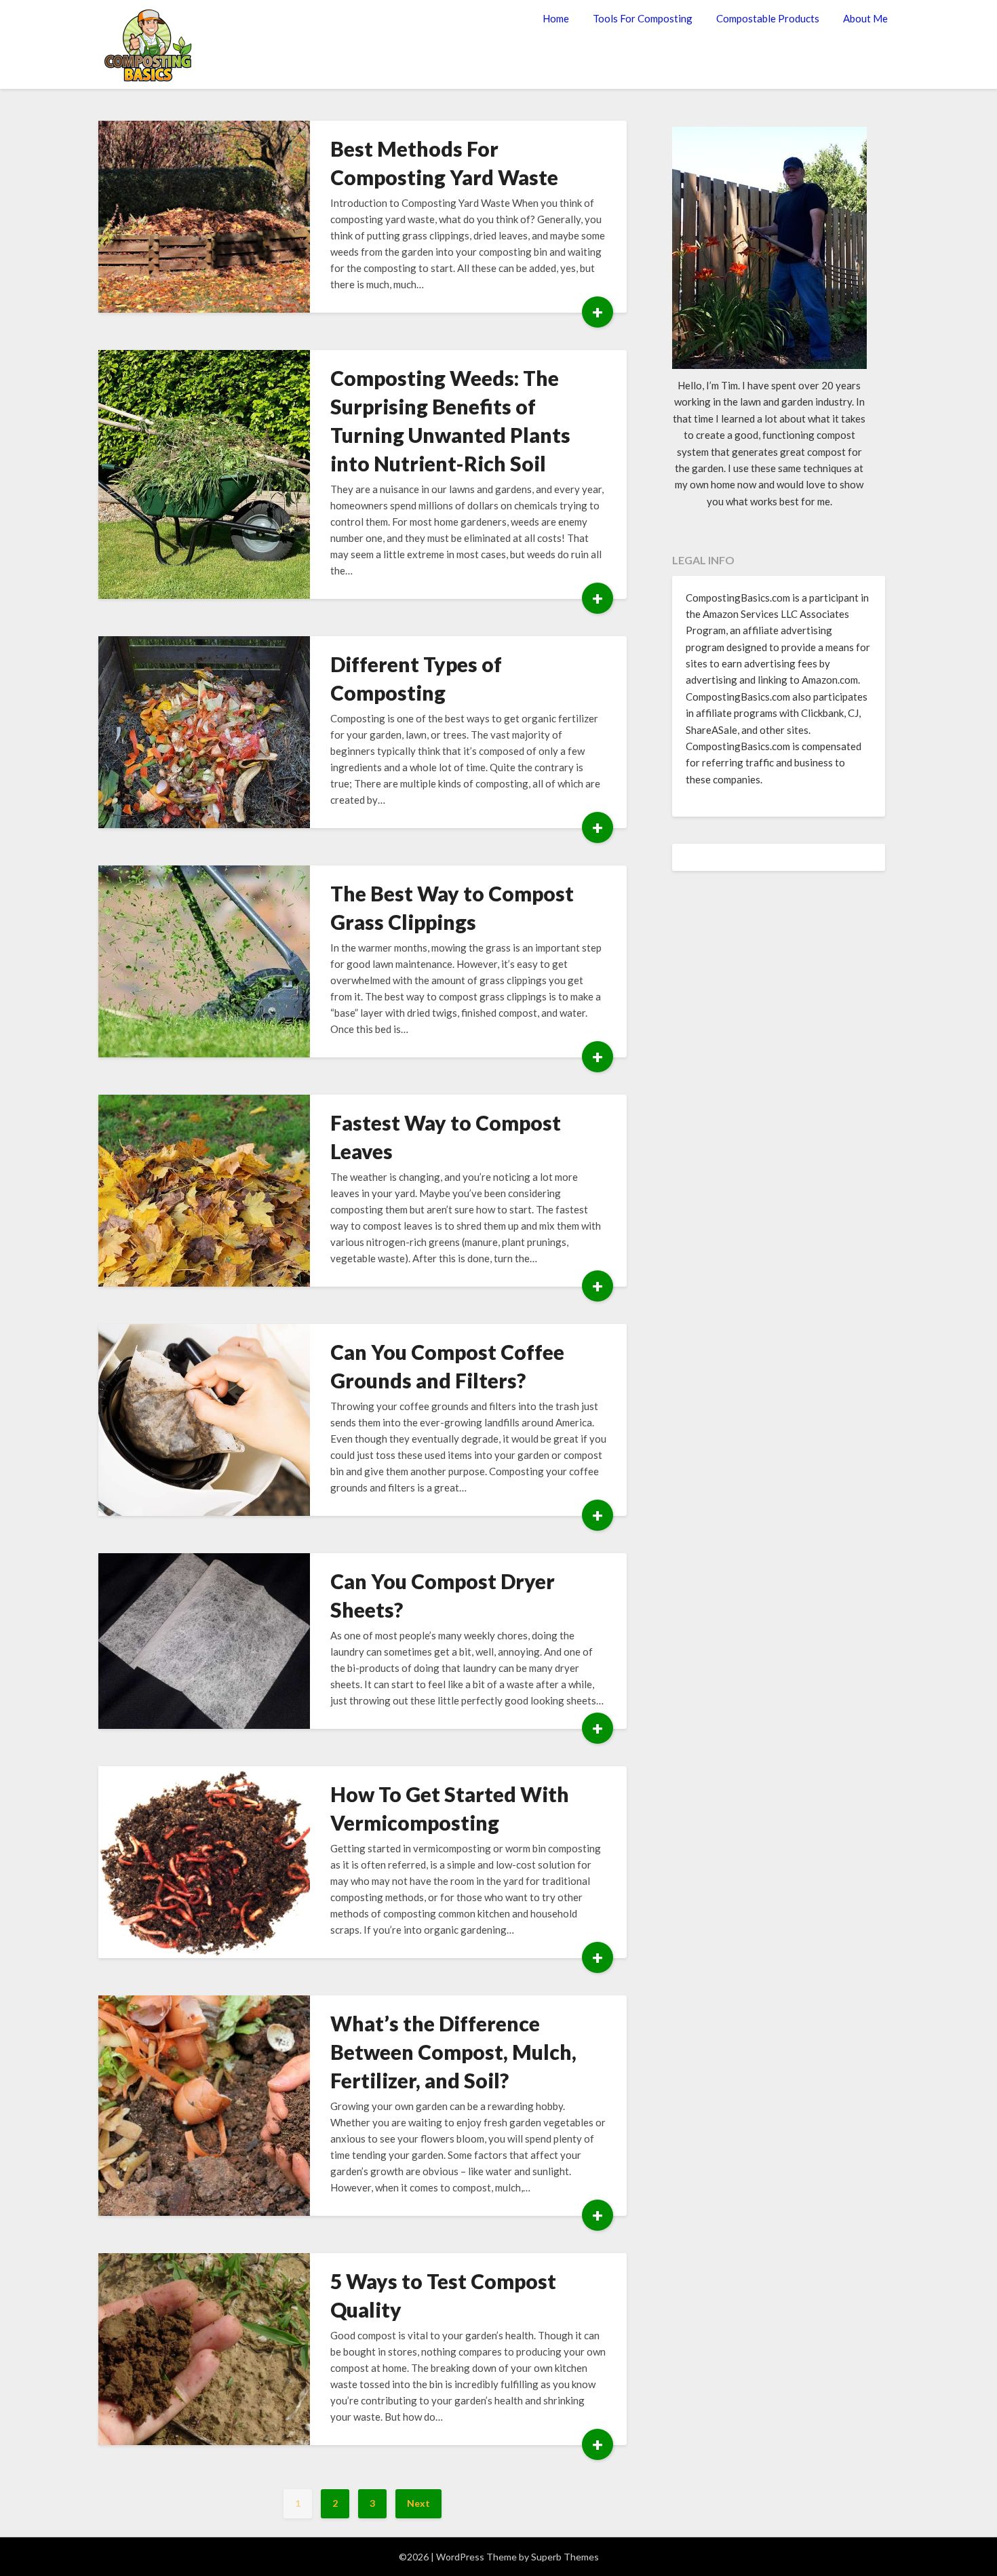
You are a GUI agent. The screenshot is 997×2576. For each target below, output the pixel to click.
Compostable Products (768, 18)
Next (418, 2503)
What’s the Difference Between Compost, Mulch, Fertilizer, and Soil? (453, 2052)
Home (556, 18)
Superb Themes (565, 2557)
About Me (865, 18)
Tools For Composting (643, 18)
